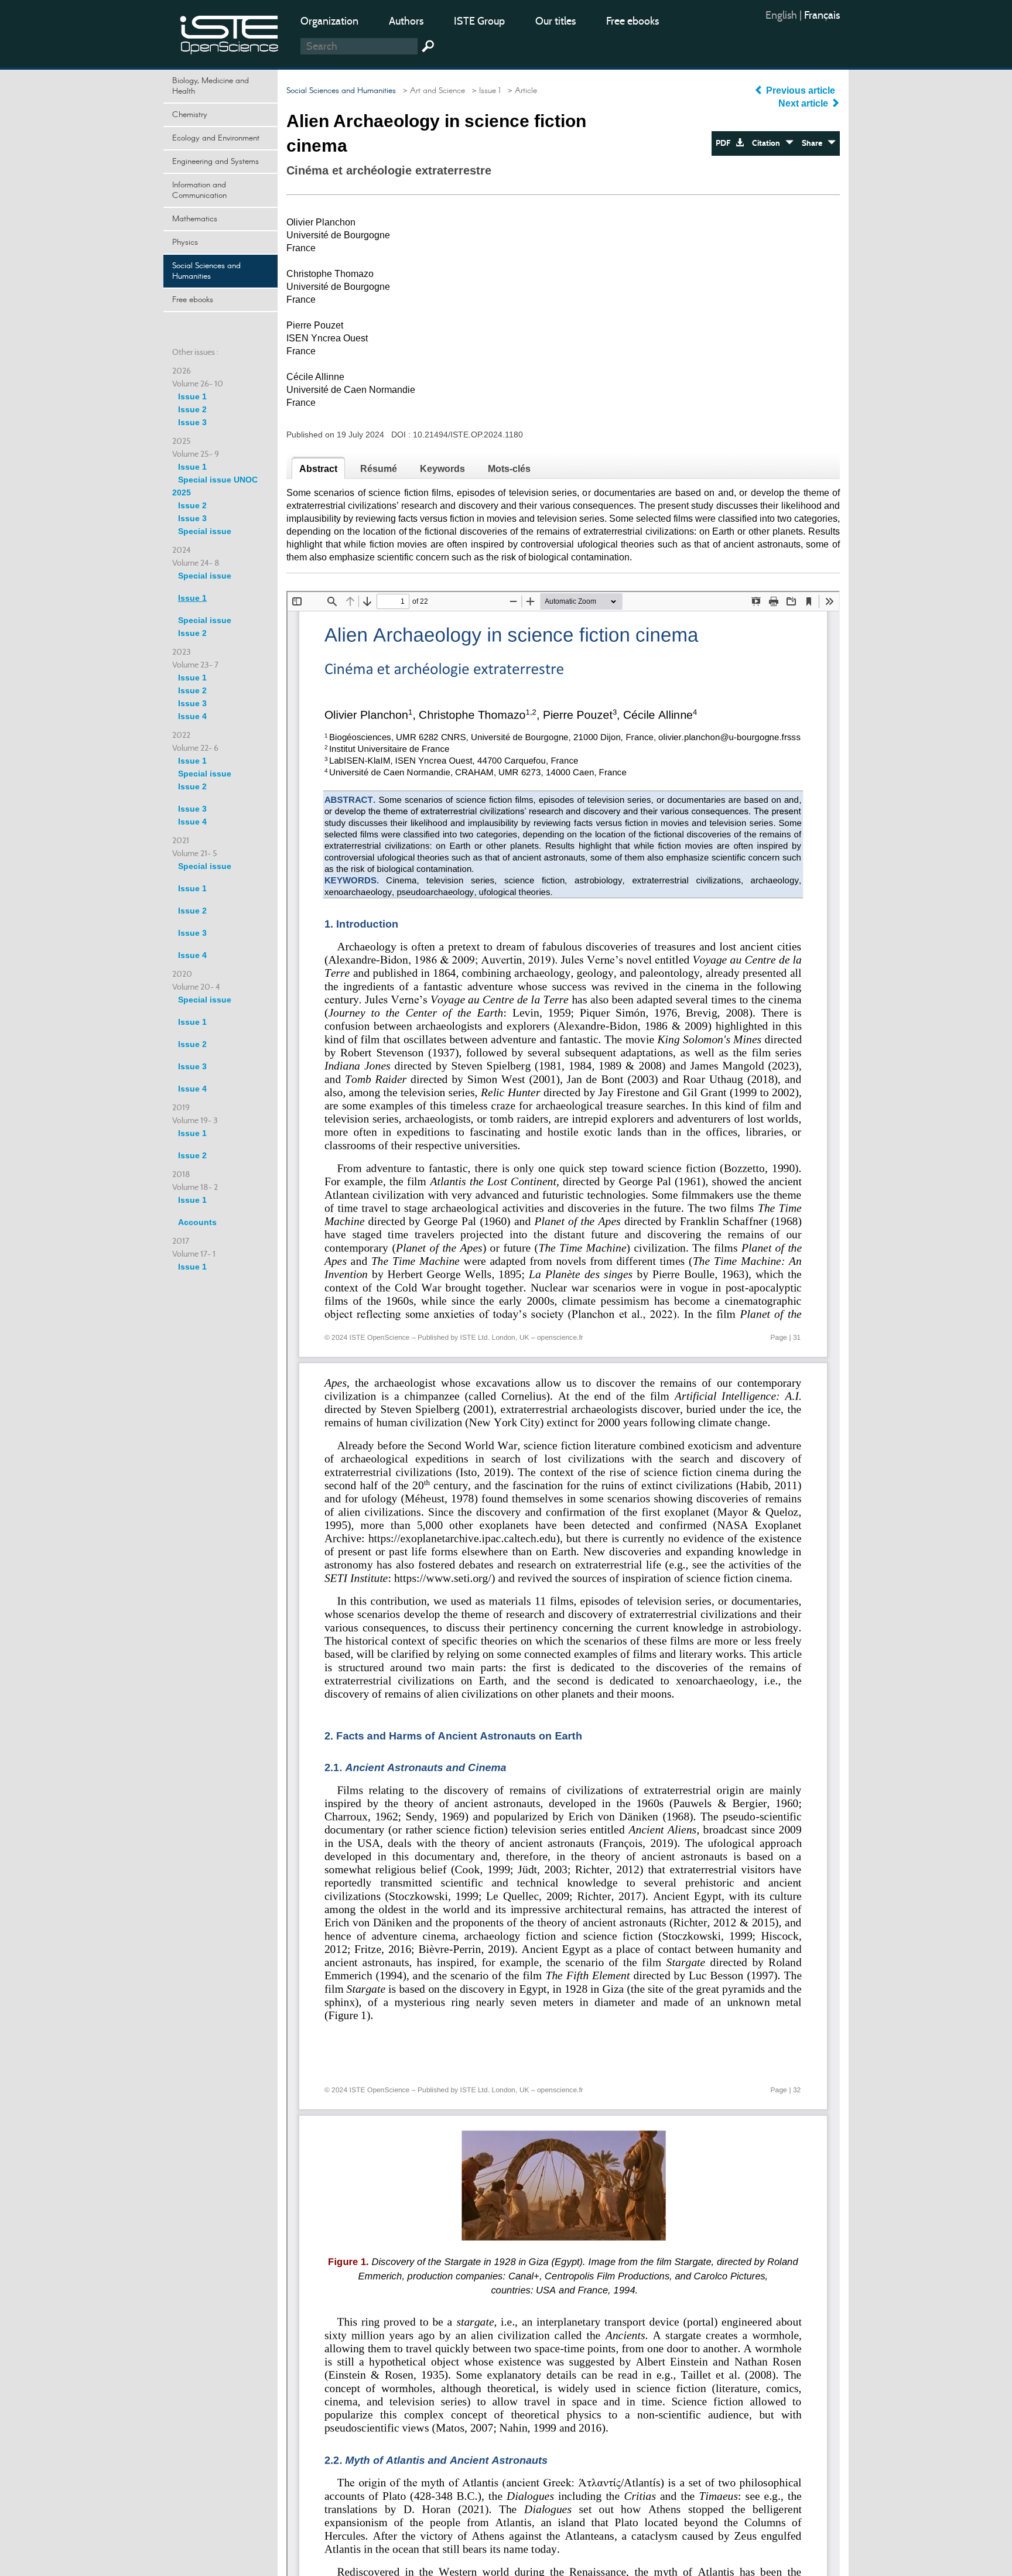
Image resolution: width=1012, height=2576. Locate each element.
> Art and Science (432, 91)
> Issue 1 (484, 91)
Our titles (555, 21)
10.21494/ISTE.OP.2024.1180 (468, 435)
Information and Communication (199, 190)
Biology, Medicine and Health (211, 86)
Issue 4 (192, 716)
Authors (406, 21)
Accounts (197, 1222)
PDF (726, 143)
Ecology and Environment (216, 138)
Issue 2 (192, 409)
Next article (804, 103)
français (822, 15)
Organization (329, 21)
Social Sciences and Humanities (206, 271)
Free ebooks (632, 21)
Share (815, 143)
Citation (769, 143)
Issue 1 (192, 396)
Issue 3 (192, 422)
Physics (185, 242)
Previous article (801, 90)
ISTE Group (479, 21)
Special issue (205, 531)
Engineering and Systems (216, 162)
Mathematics (195, 219)
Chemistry (190, 115)
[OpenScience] (230, 33)
